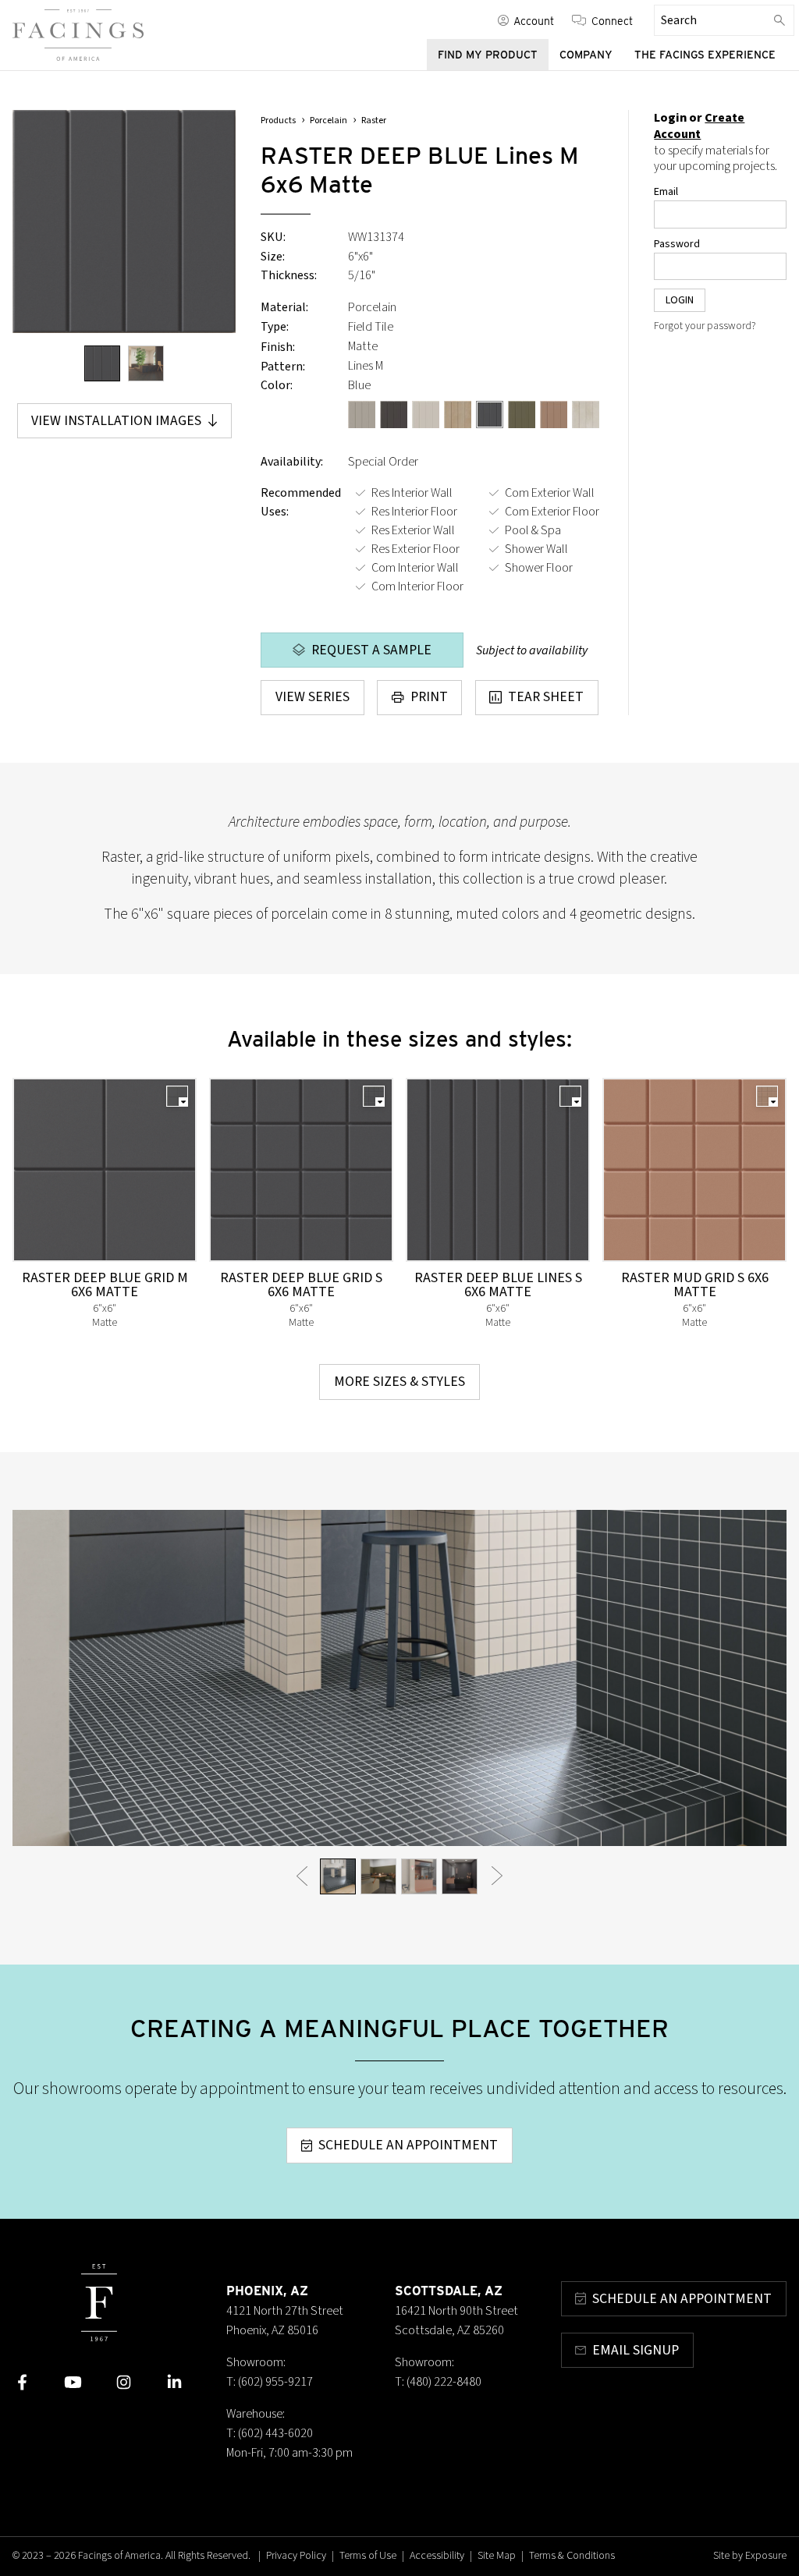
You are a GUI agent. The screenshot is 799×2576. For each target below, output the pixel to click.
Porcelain (328, 120)
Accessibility (437, 2556)
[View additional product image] (146, 363)
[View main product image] (102, 363)
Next (497, 1876)
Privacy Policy (296, 2556)
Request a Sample (371, 650)
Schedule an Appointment (408, 2145)
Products (278, 120)
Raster (374, 120)
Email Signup (636, 2350)
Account (534, 20)
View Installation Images (116, 421)
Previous (302, 1876)
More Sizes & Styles (399, 1382)
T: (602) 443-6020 (270, 2433)
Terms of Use (368, 2556)
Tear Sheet (546, 697)
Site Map (497, 2556)
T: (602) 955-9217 (270, 2382)
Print (429, 697)
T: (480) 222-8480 (438, 2382)
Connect (612, 20)
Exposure (766, 2556)
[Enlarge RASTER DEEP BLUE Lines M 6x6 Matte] (124, 221)
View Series (312, 697)
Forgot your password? (705, 326)
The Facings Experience (705, 55)
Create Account (699, 126)
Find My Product (488, 55)
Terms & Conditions (572, 2556)
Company (586, 55)
